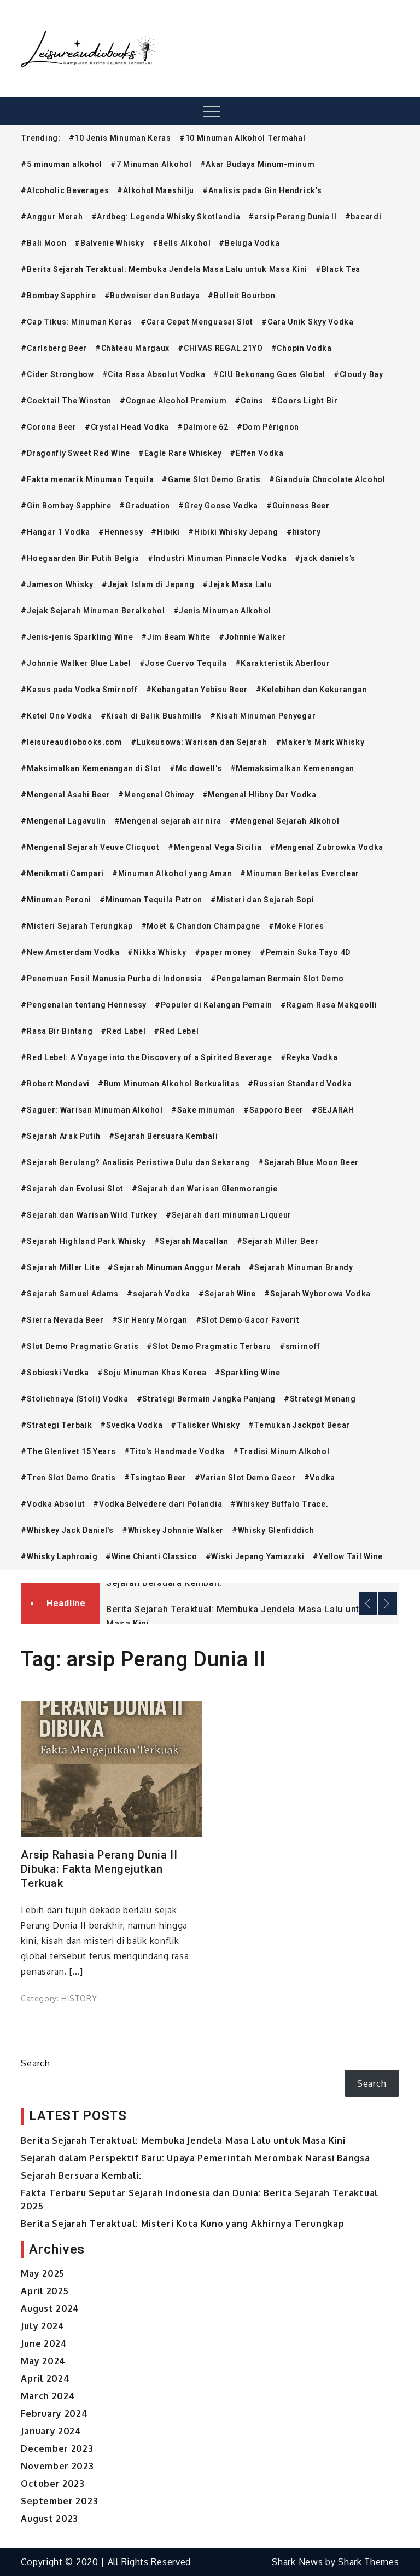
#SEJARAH (333, 1110)
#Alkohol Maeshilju (156, 190)
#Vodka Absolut (53, 1504)
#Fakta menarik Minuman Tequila (87, 479)
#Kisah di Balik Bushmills (151, 716)
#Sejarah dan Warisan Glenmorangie (205, 1189)
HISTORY (79, 1998)
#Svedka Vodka (131, 1425)
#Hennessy (121, 532)
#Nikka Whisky (157, 952)
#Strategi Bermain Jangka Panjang (206, 1399)
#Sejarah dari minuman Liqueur (229, 1215)
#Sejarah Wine (227, 1294)
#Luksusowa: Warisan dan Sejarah (199, 742)
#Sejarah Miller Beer (278, 1241)
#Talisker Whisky (205, 1425)
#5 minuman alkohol (62, 164)
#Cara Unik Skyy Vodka (308, 322)
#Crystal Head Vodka (127, 427)
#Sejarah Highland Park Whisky (83, 1241)
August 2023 (49, 2519)
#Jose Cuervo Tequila (183, 663)
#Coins (249, 401)
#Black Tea (338, 269)
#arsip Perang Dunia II (292, 217)
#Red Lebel (176, 1031)
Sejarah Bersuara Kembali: (164, 1583)
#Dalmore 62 (203, 427)
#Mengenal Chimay (156, 795)
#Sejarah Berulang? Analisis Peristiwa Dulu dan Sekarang (135, 1162)
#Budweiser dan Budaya (152, 296)
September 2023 (59, 2501)
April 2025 (45, 2291)
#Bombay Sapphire (58, 296)
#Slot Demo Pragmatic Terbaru (209, 1346)
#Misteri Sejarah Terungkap (77, 926)
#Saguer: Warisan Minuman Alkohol (92, 1110)
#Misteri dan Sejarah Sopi (262, 900)
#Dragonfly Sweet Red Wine (75, 453)
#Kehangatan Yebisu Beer (197, 690)
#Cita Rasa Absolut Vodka (154, 374)
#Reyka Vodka (309, 1057)
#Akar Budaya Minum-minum (258, 164)
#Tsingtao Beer (155, 1478)
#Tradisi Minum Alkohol (281, 1451)
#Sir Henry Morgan (150, 1320)
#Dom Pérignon (268, 427)
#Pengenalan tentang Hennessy (84, 1005)
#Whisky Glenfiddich (273, 1530)
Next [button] (388, 1604)
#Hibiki (165, 532)
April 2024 (45, 2378)
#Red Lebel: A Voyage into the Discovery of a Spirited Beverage (146, 1057)
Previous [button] (368, 1604)
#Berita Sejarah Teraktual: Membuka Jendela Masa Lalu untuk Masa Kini (164, 269)
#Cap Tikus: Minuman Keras (77, 322)
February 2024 (54, 2413)
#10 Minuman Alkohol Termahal (243, 138)
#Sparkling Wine (248, 1373)
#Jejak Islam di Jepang (148, 584)
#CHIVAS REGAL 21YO (220, 348)
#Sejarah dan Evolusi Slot (72, 1189)
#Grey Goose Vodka (218, 506)
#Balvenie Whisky (109, 243)
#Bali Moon (43, 243)
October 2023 (52, 2484)
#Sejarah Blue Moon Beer (308, 1162)
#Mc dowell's (196, 768)
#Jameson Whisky (57, 584)
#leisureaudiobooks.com (71, 742)
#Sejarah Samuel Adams (70, 1294)
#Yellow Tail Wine (348, 1556)
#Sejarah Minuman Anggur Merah (174, 1267)
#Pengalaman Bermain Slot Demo (277, 979)
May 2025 (43, 2273)
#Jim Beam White (176, 637)
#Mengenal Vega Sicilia (215, 847)
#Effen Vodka (256, 453)
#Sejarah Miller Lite (60, 1267)
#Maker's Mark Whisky (320, 742)
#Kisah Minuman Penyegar (263, 716)
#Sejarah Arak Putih (60, 1136)
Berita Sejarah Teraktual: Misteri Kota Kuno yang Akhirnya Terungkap (182, 2224)
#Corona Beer (48, 427)
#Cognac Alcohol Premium (173, 401)
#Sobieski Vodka (55, 1373)
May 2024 (43, 2361)
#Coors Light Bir (304, 401)
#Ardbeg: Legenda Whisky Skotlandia (166, 217)
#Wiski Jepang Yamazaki (255, 1556)
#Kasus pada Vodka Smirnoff (79, 690)
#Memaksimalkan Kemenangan (293, 768)
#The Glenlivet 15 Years (68, 1451)
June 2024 (44, 2343)
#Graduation (145, 506)
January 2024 (51, 2431)
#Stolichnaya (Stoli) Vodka (74, 1399)
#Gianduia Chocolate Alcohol (327, 479)
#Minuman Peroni (56, 900)
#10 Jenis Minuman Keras (120, 138)
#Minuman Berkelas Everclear (300, 873)
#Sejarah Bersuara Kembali (164, 1136)
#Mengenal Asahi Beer (65, 795)
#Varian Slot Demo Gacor (245, 1478)
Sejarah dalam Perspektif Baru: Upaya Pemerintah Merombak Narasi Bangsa (195, 2158)
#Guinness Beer (298, 506)
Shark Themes (368, 2562)
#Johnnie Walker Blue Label (76, 663)
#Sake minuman (203, 1110)
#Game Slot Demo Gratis (211, 479)
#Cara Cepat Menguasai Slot (197, 322)
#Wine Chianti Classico (151, 1556)
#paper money (223, 952)
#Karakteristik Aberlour (283, 663)
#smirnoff (300, 1346)
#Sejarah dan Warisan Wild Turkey (89, 1215)
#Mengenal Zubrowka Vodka (326, 847)
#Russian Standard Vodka (300, 1084)
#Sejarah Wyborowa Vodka (317, 1294)
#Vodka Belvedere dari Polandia (157, 1504)
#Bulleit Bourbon (241, 296)
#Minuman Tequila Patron (151, 900)
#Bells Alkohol (182, 243)
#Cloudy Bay (358, 374)
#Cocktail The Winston (66, 401)
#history (304, 532)
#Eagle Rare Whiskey (180, 453)
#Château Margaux (132, 348)
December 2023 (57, 2448)
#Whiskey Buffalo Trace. (279, 1504)
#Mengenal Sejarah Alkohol (285, 821)
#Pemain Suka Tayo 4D (305, 952)
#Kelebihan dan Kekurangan (312, 690)
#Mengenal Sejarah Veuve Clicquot (90, 847)
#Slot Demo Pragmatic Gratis (80, 1346)
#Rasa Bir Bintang (57, 1031)
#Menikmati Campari (62, 873)
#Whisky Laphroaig (59, 1556)
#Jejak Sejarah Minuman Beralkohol (93, 611)
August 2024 (50, 2308)
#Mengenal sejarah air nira (168, 821)
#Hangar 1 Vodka (56, 532)
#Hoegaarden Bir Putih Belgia (80, 558)
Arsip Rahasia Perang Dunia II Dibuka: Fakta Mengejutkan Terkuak (99, 1869)
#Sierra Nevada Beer (62, 1320)
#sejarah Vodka (159, 1294)
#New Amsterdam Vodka (70, 952)
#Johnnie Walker (252, 637)
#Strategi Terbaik (56, 1425)
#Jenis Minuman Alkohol (222, 611)
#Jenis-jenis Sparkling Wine (77, 637)
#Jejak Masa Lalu (237, 584)
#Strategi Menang (320, 1399)
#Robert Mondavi (55, 1084)
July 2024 (42, 2326)
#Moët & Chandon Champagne (201, 926)
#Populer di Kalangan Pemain (214, 1005)
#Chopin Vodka (302, 348)
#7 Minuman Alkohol (151, 164)
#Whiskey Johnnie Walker (173, 1530)
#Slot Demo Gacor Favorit (248, 1320)
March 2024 (48, 2396)
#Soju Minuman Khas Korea (152, 1373)
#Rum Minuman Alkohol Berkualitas (169, 1084)
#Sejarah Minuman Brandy (301, 1267)
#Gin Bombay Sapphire (66, 506)
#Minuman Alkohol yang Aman (172, 873)
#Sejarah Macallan (191, 1241)
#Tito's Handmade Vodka (174, 1451)
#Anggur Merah (52, 217)
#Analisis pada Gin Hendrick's (262, 190)
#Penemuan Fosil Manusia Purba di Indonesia (111, 979)
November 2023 (57, 2466)
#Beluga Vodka (249, 243)
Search (35, 2063)
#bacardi (363, 217)
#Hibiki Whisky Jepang (233, 532)
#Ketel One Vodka (56, 716)
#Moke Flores (296, 926)
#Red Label (123, 1031)
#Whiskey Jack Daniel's (67, 1530)
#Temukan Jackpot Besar (299, 1425)
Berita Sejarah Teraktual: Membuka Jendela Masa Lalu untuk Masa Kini (183, 2140)
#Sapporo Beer (273, 1110)
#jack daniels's (325, 558)
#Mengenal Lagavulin (63, 821)
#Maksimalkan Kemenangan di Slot (91, 768)
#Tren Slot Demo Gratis (68, 1478)
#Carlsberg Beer (54, 348)
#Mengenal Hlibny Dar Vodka (259, 795)
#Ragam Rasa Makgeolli (329, 1005)
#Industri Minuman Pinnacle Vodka (217, 558)
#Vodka (320, 1478)
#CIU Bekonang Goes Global (269, 374)
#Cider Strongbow (57, 374)
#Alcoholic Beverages (65, 190)
